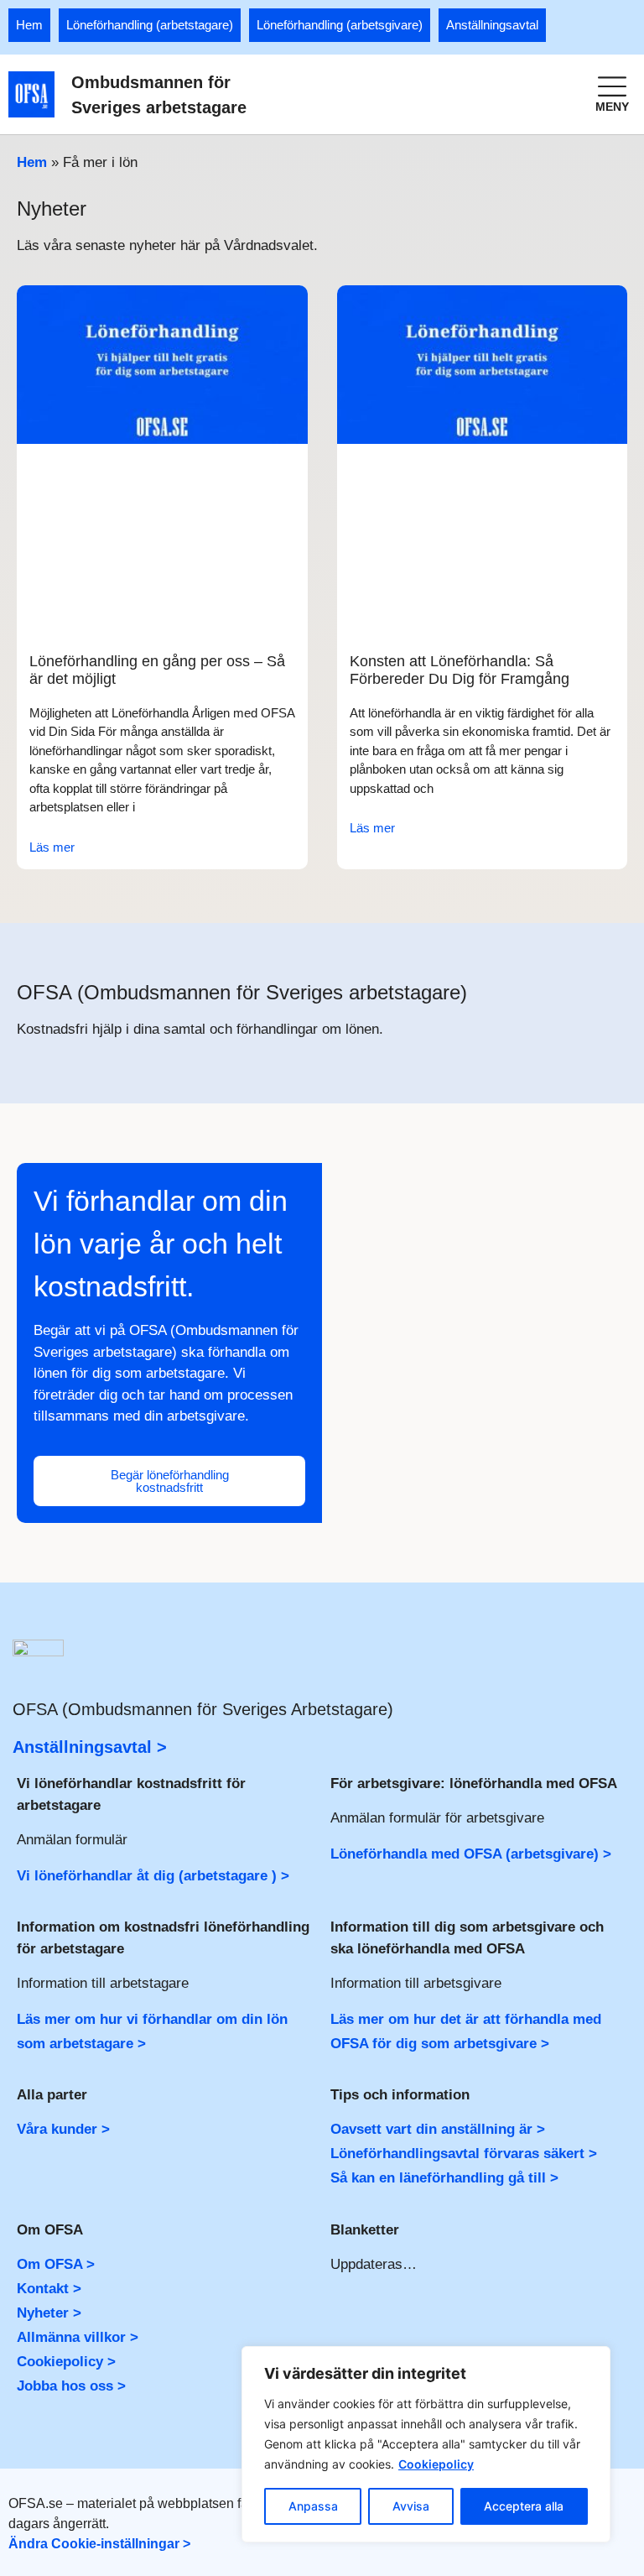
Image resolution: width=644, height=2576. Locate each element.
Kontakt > (49, 2289)
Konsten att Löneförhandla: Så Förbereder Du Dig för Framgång (460, 670)
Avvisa (411, 2506)
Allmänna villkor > (78, 2337)
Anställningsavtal (492, 25)
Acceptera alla (524, 2506)
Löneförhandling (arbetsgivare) (340, 25)
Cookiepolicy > (66, 2362)
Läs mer (52, 847)
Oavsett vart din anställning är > (438, 2129)
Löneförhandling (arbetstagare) (150, 25)
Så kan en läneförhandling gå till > (444, 2178)
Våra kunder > (63, 2129)
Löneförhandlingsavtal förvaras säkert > (464, 2154)
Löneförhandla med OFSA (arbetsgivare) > (471, 1854)
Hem (29, 25)
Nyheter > (49, 2313)
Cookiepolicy (436, 2464)
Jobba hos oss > (71, 2386)
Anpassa (313, 2506)
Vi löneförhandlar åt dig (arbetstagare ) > (153, 1876)
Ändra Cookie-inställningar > (99, 2544)
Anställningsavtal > (90, 1747)
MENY (612, 107)
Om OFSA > (56, 2264)
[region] (426, 2444)
